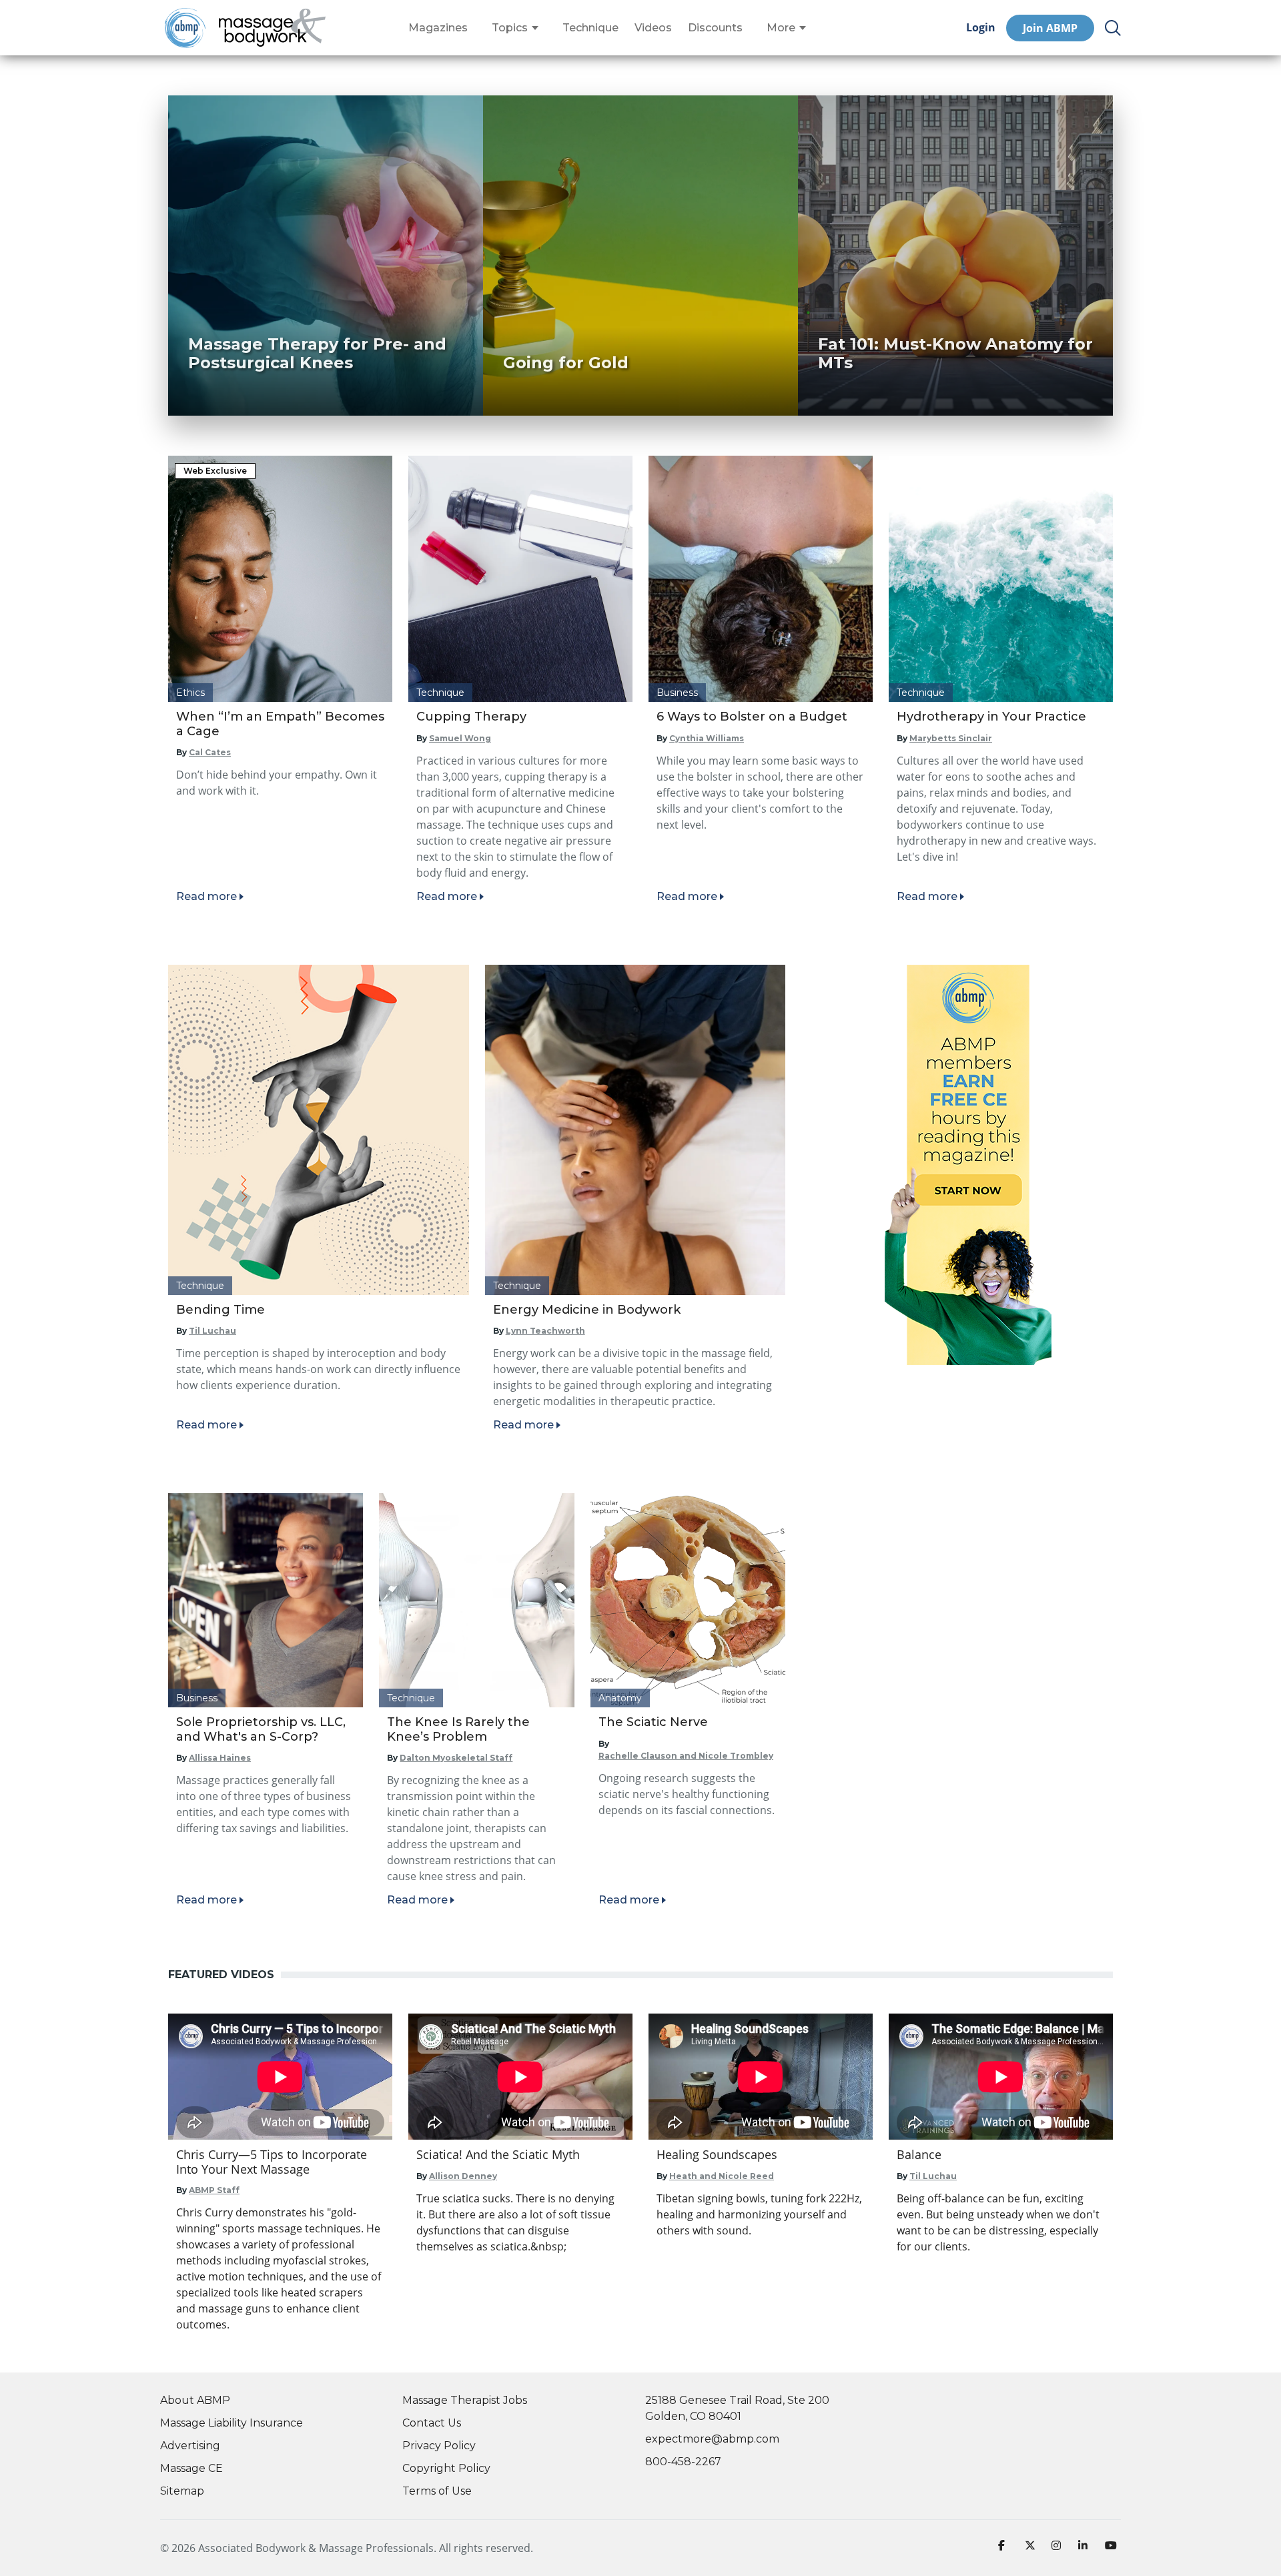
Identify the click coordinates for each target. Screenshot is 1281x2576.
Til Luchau (212, 1331)
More (781, 28)
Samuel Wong (460, 738)
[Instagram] (1059, 2548)
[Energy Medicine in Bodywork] (635, 1130)
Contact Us (432, 2423)
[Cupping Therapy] (520, 579)
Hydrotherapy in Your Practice (991, 717)
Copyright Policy (446, 2468)
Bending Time (221, 1310)
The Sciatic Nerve (653, 1722)
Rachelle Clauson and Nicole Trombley (686, 1756)
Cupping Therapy (471, 717)
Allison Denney (463, 2176)
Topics (510, 28)
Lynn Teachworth (545, 1331)
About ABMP (195, 2400)
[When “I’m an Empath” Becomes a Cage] (280, 579)
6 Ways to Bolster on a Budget (752, 717)
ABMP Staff (214, 2190)
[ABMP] (968, 1165)
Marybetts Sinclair (951, 738)
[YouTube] (1113, 2548)
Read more (206, 896)
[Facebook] (1006, 2548)
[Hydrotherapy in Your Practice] (1001, 579)
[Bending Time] (319, 1130)
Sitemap (182, 2491)
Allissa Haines (220, 1758)
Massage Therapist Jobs (465, 2400)
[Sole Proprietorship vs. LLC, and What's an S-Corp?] (266, 1600)
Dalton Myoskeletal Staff (456, 1758)
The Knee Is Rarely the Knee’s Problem (458, 1729)
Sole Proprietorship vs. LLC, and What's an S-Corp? (261, 1729)
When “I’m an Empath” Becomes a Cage (280, 724)
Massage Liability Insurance (232, 2423)
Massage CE (191, 2468)
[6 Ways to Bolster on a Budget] (761, 579)
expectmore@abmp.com (712, 2439)
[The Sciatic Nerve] (688, 1600)
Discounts (715, 28)
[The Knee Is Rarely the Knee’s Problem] (476, 1600)
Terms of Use (437, 2491)
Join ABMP (1050, 28)
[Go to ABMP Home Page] (184, 28)
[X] (1033, 2548)
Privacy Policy (439, 2446)
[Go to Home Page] (272, 28)
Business (677, 693)
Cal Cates (210, 752)
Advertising (190, 2446)
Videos (653, 28)
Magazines (438, 28)
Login (981, 28)
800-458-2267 (683, 2462)
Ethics (190, 693)
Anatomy (620, 1698)
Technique (590, 28)
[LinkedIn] (1086, 2548)
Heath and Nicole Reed (722, 2176)
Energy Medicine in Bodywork (587, 1310)
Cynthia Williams (707, 738)
